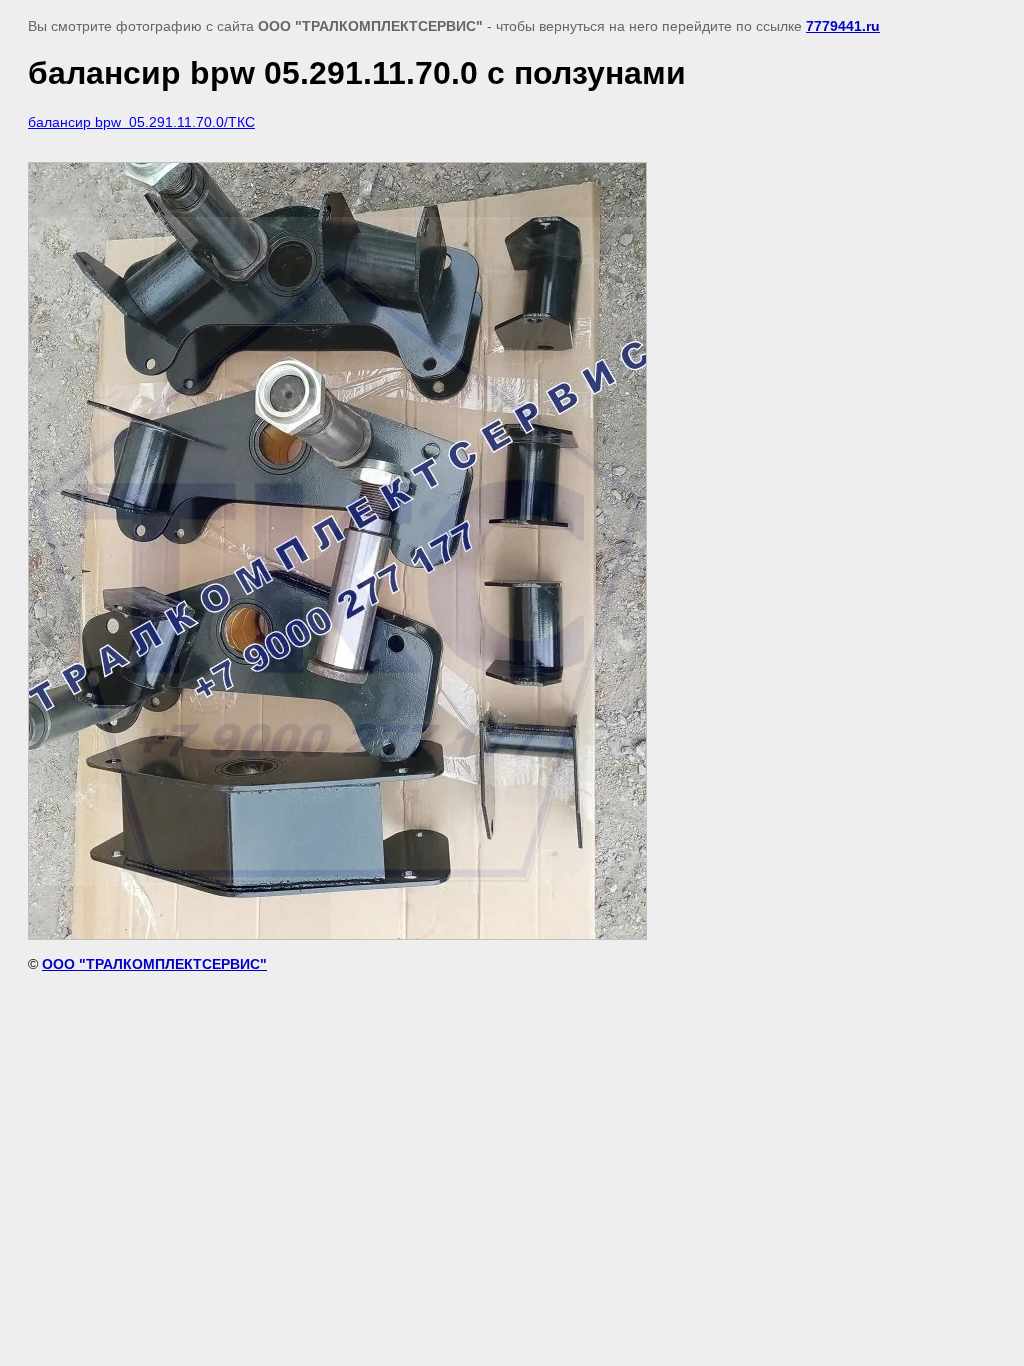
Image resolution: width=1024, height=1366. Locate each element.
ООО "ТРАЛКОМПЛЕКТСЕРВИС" (154, 964)
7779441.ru (843, 26)
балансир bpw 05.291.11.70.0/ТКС (141, 122)
